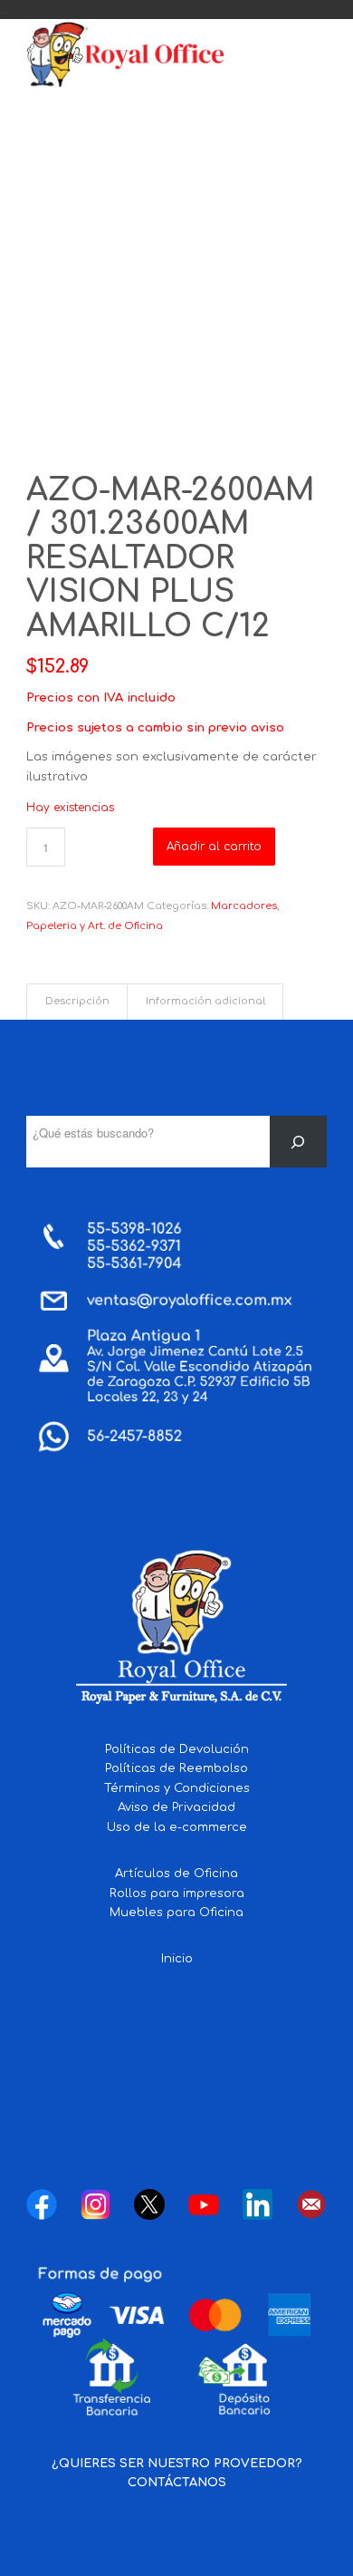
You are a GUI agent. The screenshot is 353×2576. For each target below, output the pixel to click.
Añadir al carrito (214, 847)
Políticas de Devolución (177, 1749)
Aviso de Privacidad (176, 1807)
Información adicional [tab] (205, 1002)
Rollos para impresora (177, 1893)
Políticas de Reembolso (176, 1768)
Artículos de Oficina (176, 1874)
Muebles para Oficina (176, 1913)
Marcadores (244, 906)
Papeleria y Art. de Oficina (95, 926)
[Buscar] (298, 1142)
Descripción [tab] (77, 1002)
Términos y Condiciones (177, 1788)
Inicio (177, 1959)
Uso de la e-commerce (177, 1827)
